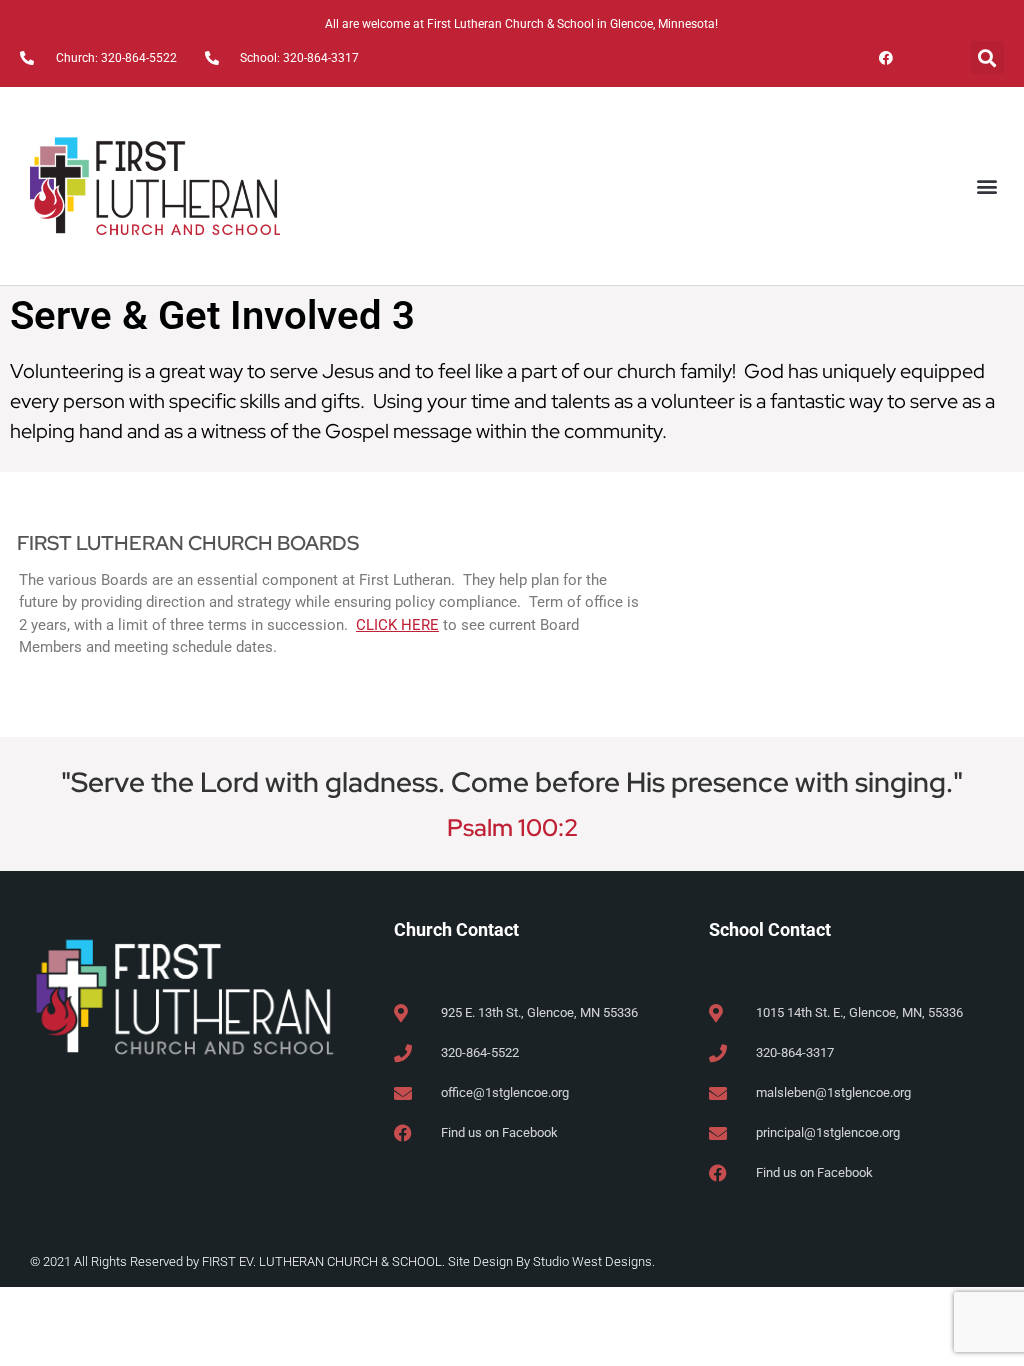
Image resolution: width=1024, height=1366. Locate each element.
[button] (987, 57)
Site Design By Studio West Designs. (551, 1261)
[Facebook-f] (885, 57)
